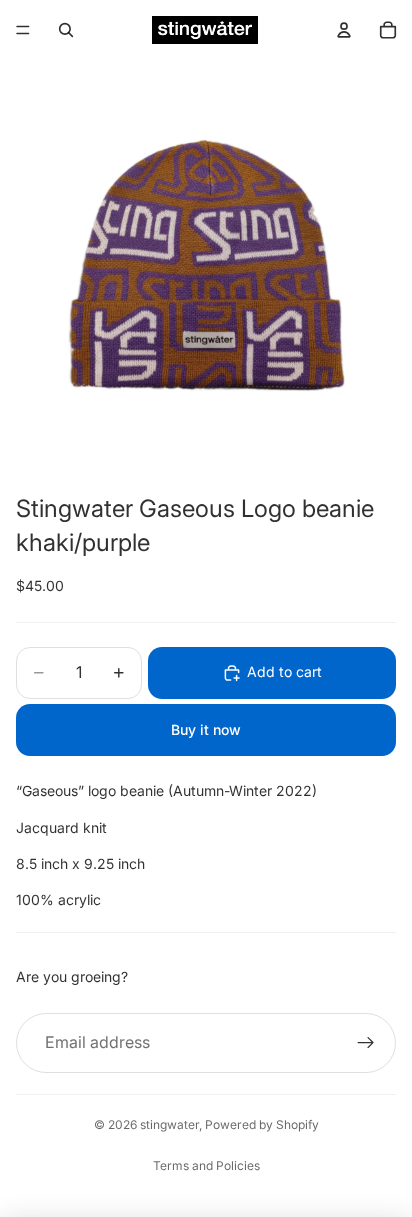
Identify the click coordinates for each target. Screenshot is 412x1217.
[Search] (66, 30)
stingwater (169, 1124)
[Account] (344, 30)
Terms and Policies (206, 1165)
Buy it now (206, 729)
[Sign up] (366, 1043)
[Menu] (23, 30)
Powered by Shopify (262, 1124)
